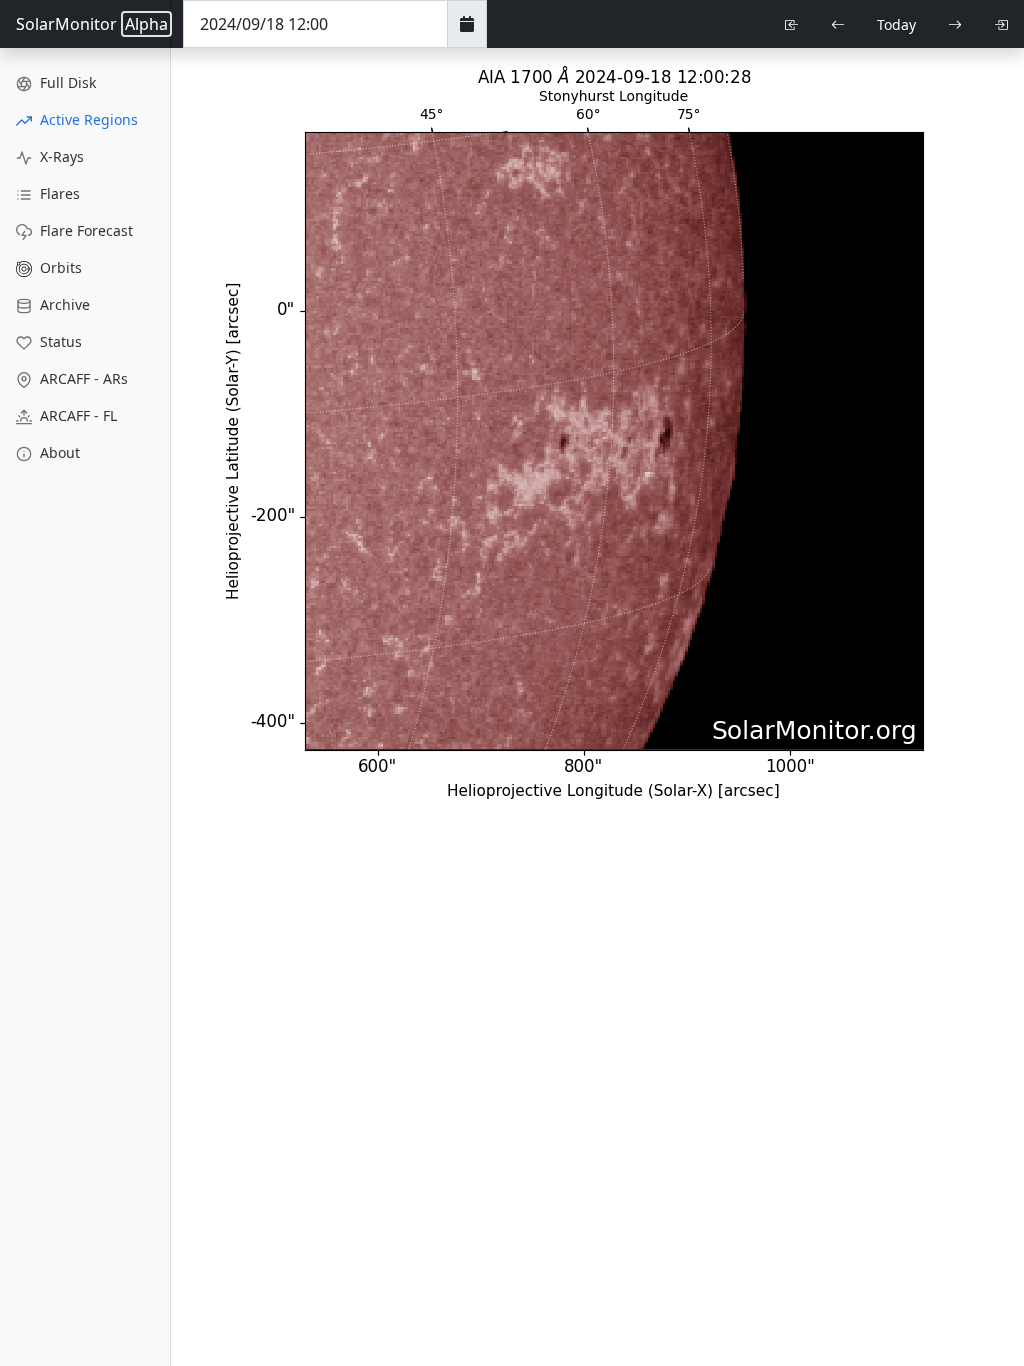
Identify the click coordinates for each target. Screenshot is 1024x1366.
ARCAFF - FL (76, 415)
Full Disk (66, 82)
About (58, 452)
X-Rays (60, 156)
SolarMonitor (92, 24)
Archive (63, 304)
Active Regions (87, 119)
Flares (58, 193)
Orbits (59, 267)
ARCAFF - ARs (82, 378)
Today (896, 24)
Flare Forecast (84, 230)
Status (59, 341)
